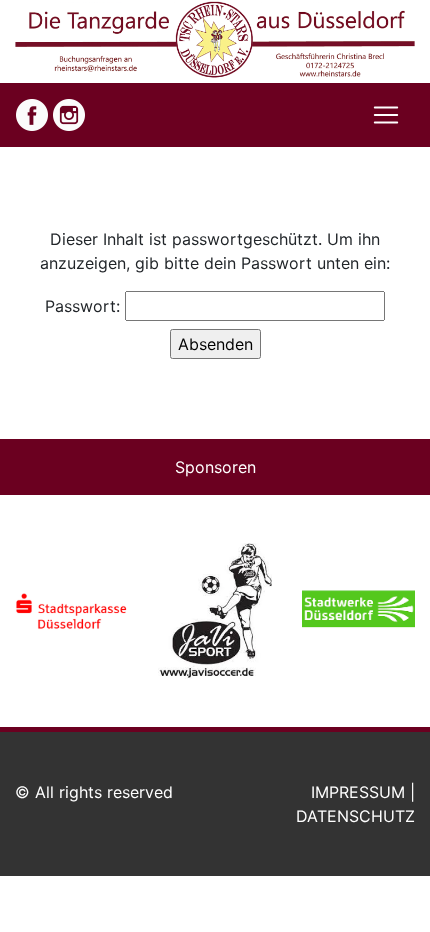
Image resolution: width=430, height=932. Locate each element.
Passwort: (85, 306)
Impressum (358, 792)
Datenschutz (355, 816)
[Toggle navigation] (386, 115)
